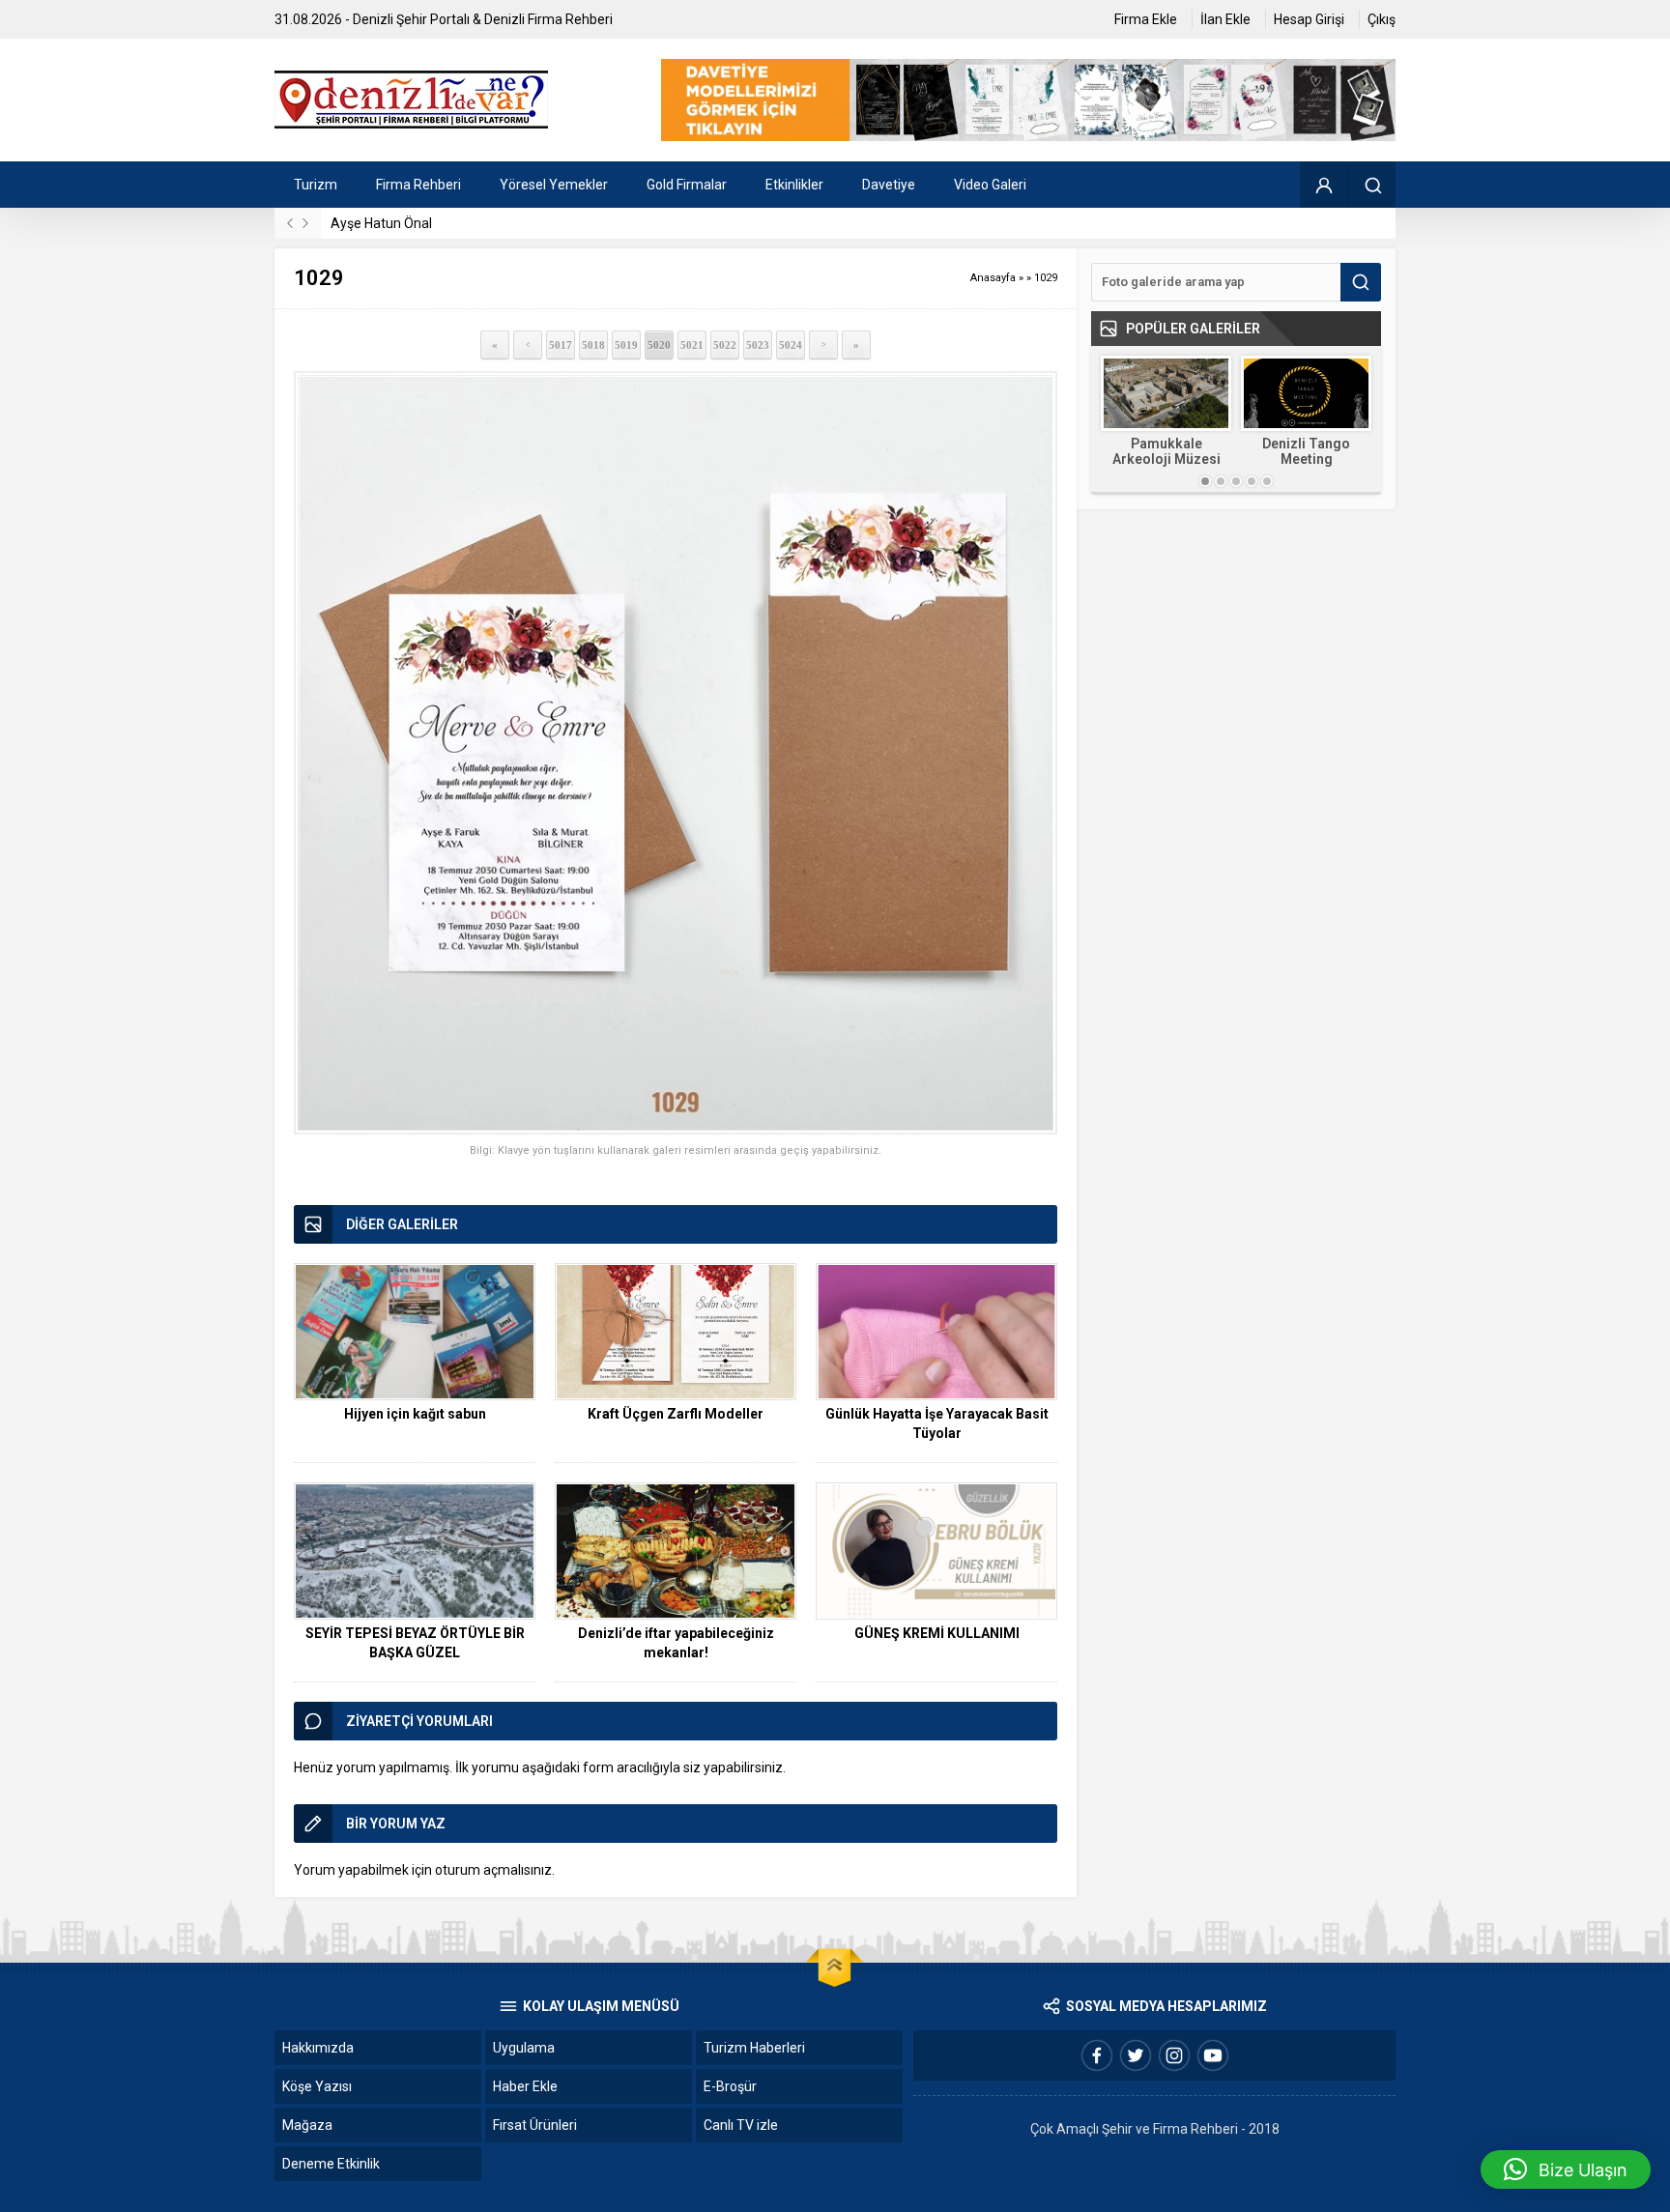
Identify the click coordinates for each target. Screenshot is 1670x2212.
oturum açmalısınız (493, 1870)
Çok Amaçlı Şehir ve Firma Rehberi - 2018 (1155, 2129)
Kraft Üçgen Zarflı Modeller (676, 1414)
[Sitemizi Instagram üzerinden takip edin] (1174, 2055)
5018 (593, 345)
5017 (561, 345)
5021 (692, 345)
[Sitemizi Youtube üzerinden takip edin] (1213, 2055)
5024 (791, 345)
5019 (626, 345)
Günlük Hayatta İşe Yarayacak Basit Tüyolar (937, 1423)
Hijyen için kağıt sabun (415, 1414)
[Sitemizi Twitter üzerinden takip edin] (1136, 2055)
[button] (1566, 2169)
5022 (725, 345)
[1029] (676, 753)
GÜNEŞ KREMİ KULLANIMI (937, 1633)
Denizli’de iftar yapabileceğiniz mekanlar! (676, 1643)
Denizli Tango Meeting (1306, 451)
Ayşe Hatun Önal (381, 223)
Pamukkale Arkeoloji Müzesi (1166, 451)
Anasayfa (993, 278)
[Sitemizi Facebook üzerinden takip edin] (1097, 2055)
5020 (659, 345)
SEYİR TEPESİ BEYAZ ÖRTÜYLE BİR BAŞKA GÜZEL (415, 1643)
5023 (758, 345)
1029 (1046, 278)
